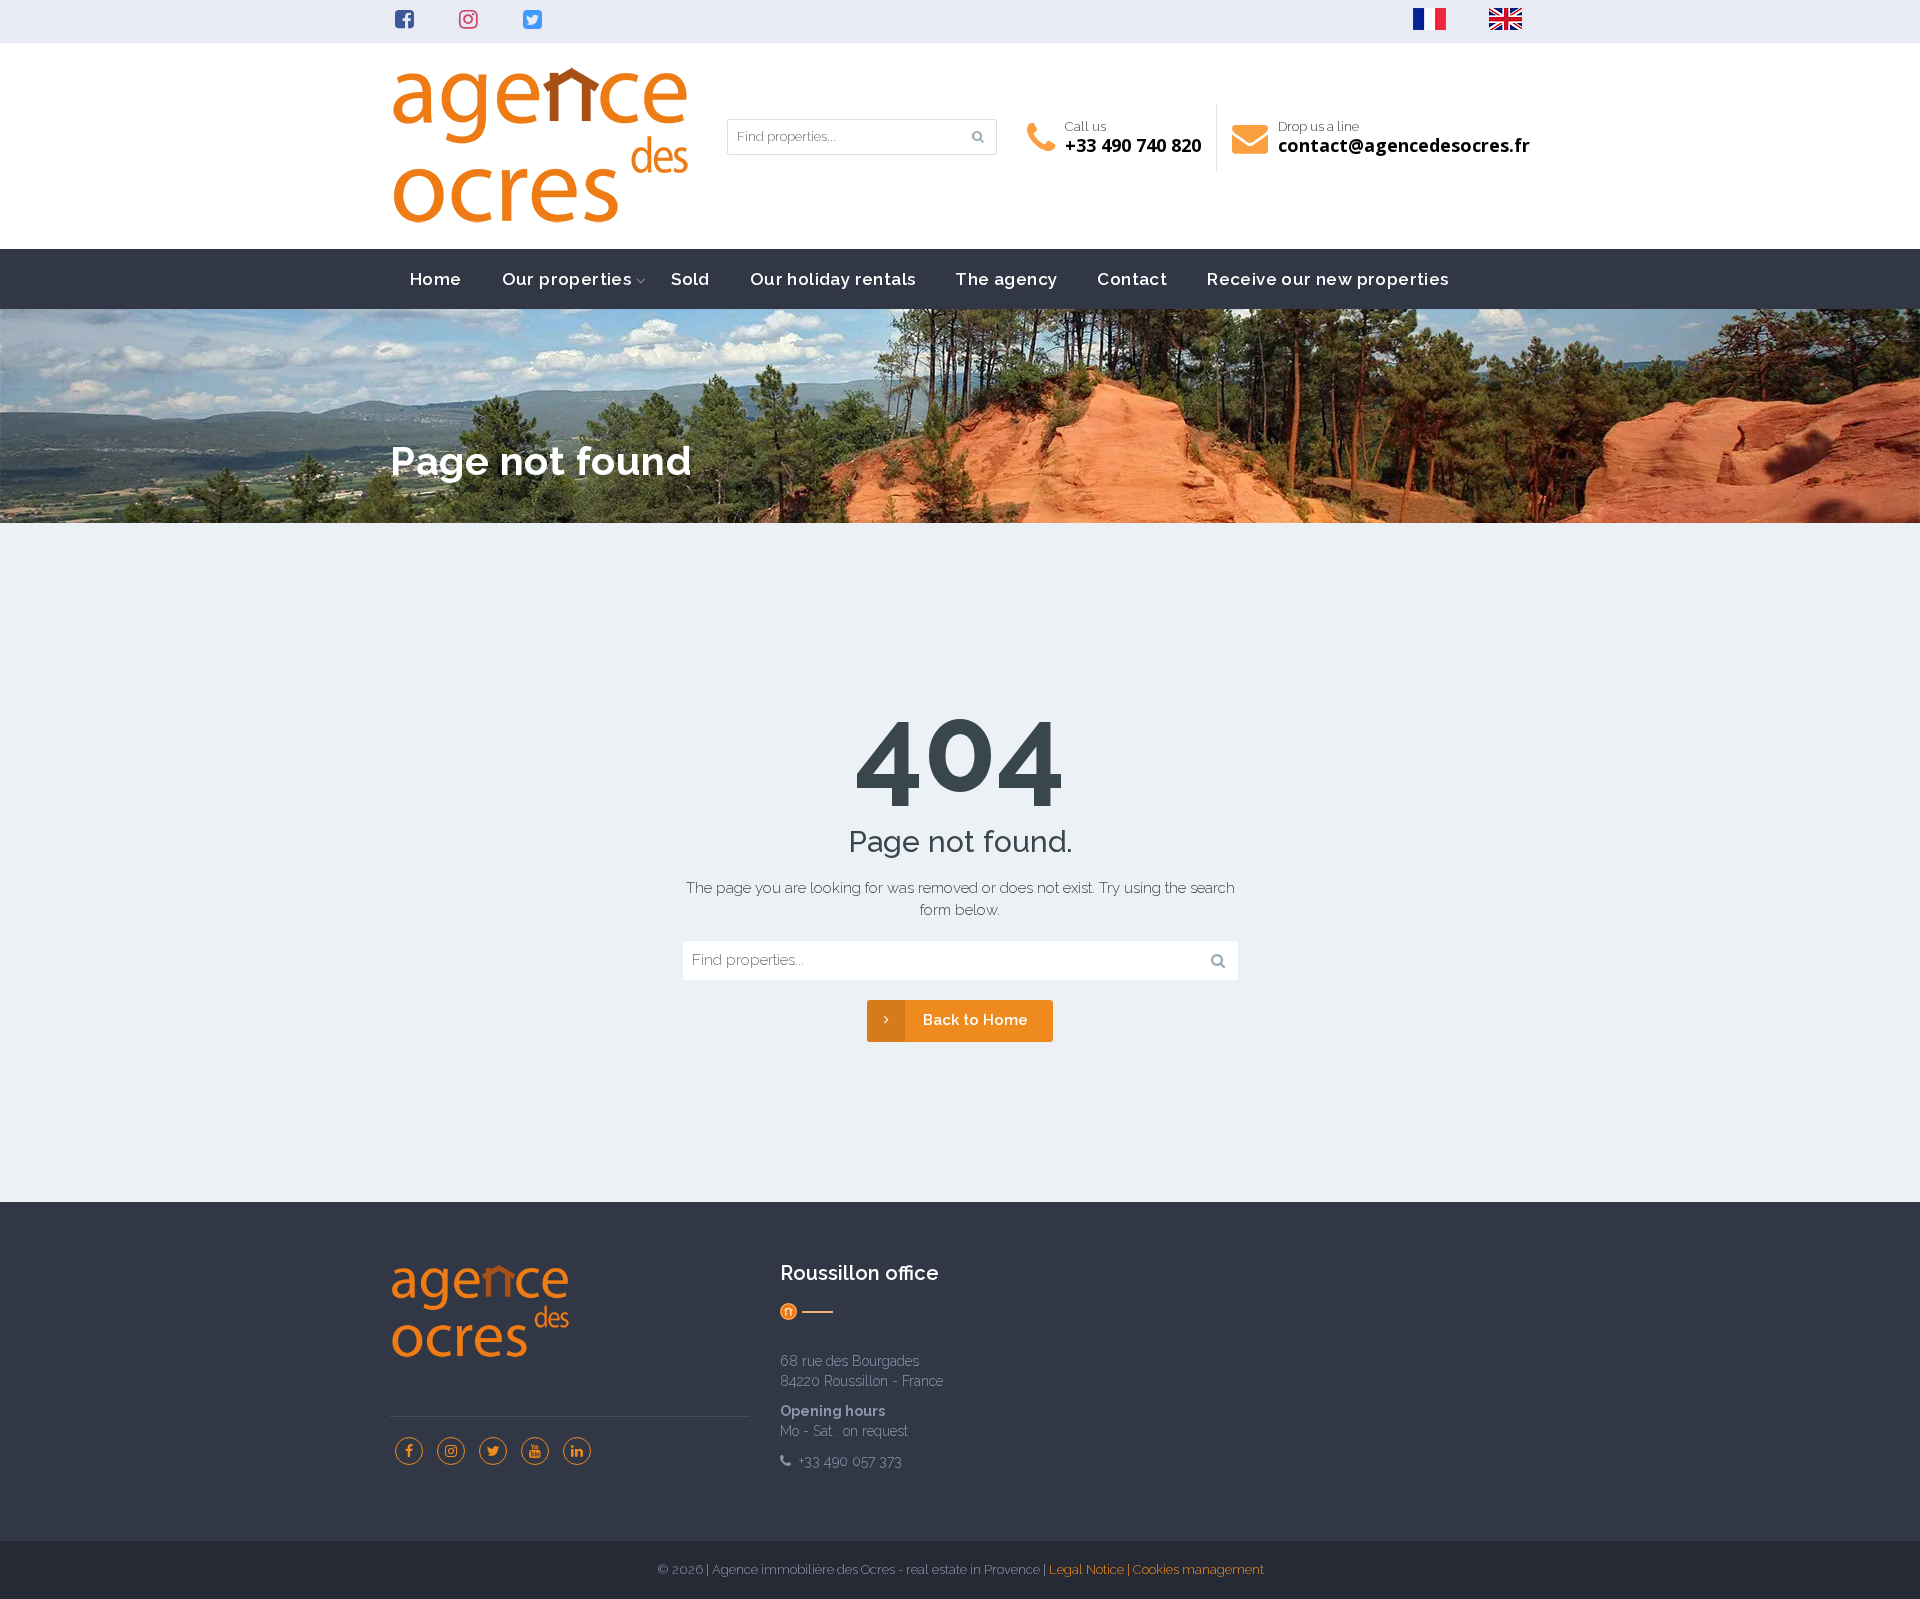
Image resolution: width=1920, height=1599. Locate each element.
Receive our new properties (1327, 279)
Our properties (567, 279)
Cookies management (1198, 1569)
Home (436, 279)
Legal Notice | (1091, 1569)
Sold (690, 279)
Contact (1132, 279)
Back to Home (975, 1020)
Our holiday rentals (833, 279)
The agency (1006, 279)
